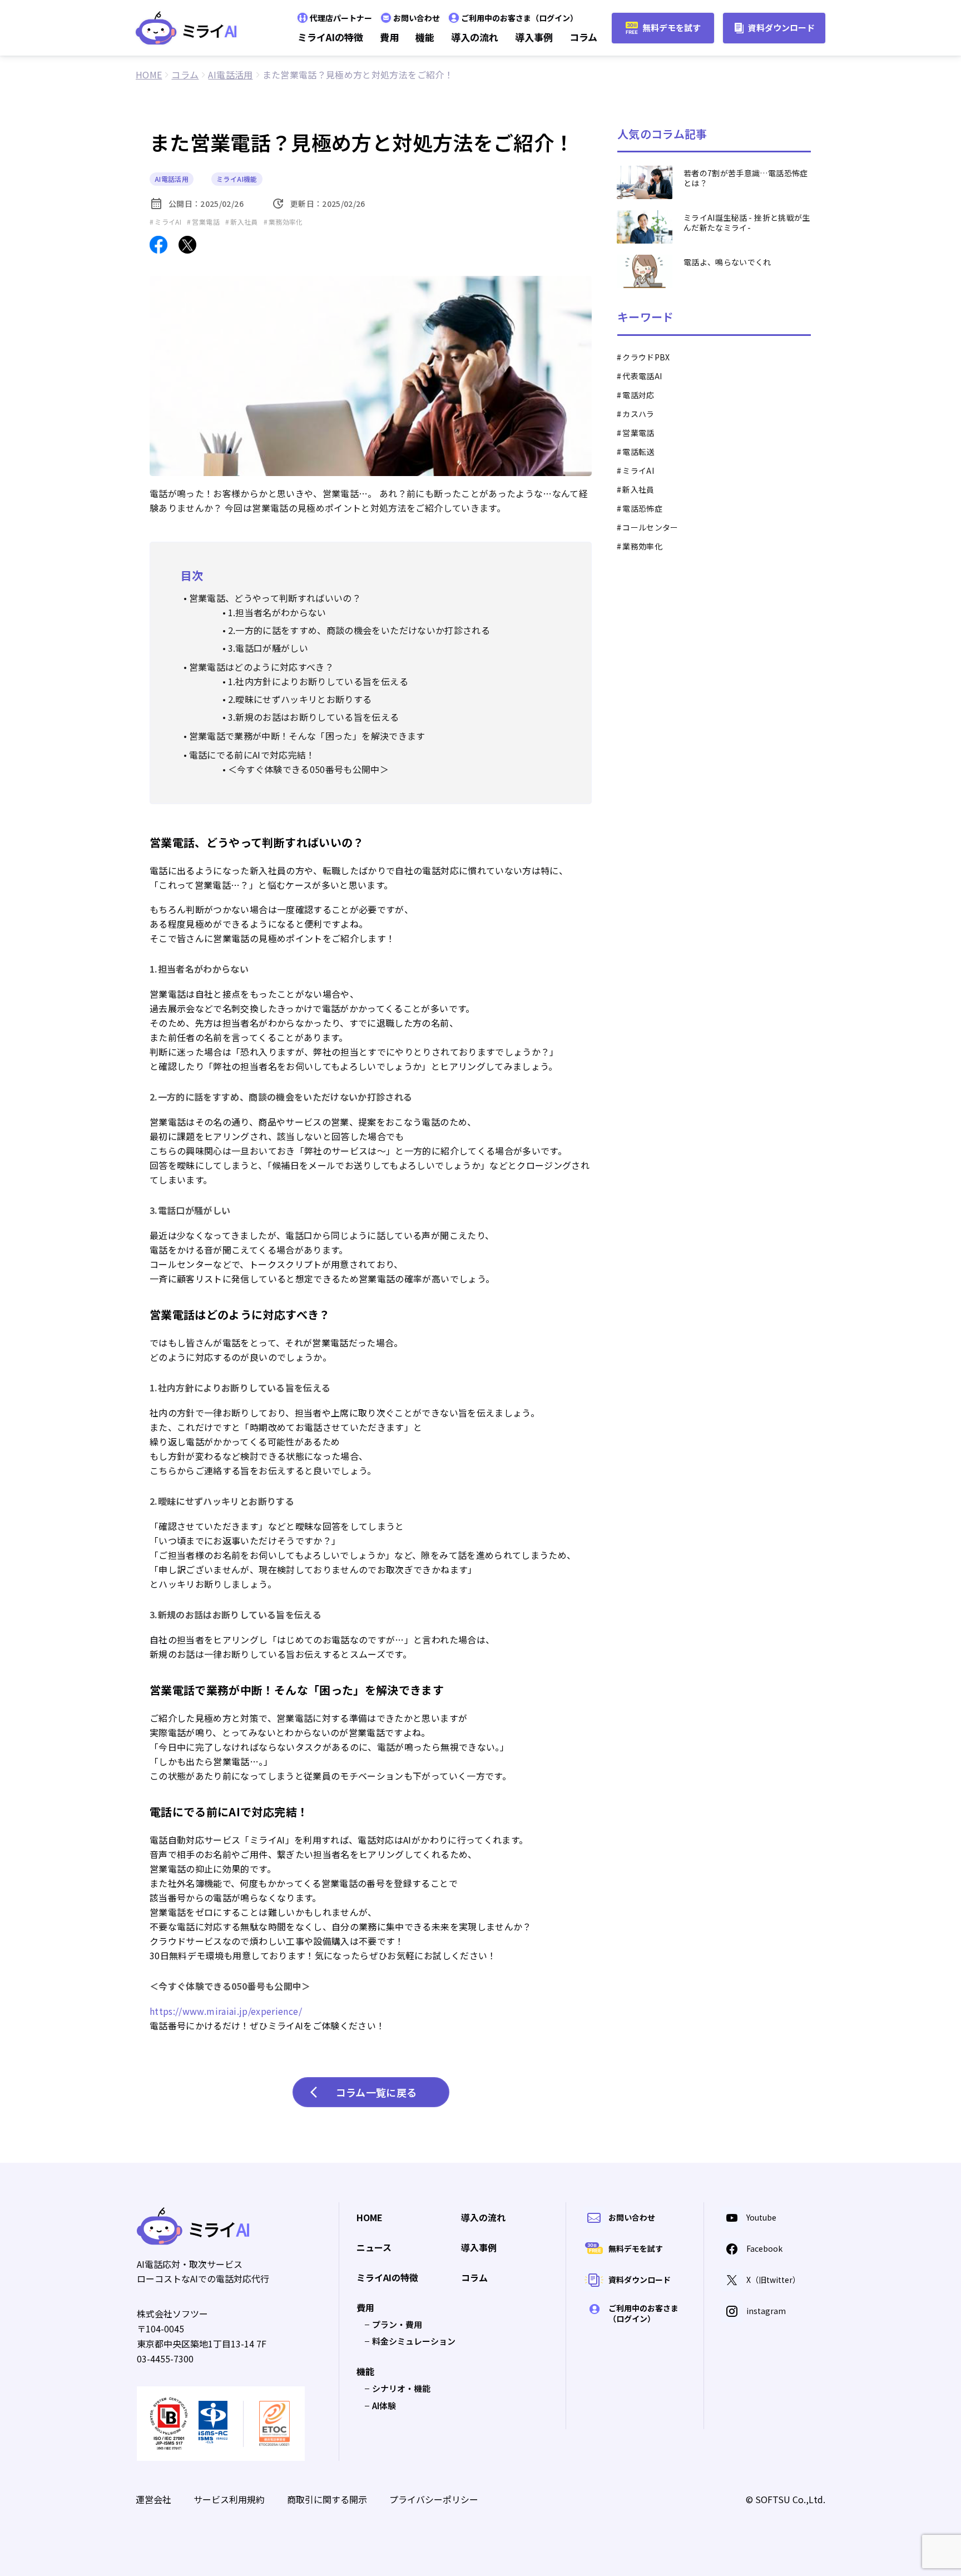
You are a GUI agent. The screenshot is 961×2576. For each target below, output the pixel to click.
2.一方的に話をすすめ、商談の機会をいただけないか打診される (359, 630)
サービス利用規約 (229, 2499)
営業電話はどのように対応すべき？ (261, 667)
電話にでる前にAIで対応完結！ (252, 755)
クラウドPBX (646, 357)
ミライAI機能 (237, 179)
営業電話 (638, 433)
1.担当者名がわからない (277, 612)
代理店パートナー (341, 18)
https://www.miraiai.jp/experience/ (226, 2011)
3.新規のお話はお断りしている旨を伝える (314, 717)
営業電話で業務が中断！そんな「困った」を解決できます (307, 736)
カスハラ (638, 414)
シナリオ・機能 (401, 2388)
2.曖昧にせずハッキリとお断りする (300, 699)
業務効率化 (642, 546)
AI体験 (384, 2406)
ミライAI (638, 470)
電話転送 (638, 452)
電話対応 (638, 395)
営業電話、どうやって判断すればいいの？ (275, 598)
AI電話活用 (172, 179)
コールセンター (650, 527)
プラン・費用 (397, 2324)
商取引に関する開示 (327, 2499)
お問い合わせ (417, 18)
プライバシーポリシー (434, 2499)
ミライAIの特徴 (330, 37)
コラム (583, 37)
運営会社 (153, 2499)
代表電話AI (642, 376)
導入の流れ (475, 37)
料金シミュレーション (414, 2341)
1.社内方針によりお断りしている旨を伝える (318, 681)
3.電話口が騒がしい (268, 648)
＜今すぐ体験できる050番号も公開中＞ (308, 769)
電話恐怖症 (642, 508)
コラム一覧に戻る (377, 2092)
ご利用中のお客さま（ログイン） (519, 18)
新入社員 (638, 489)
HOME (370, 2218)
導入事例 (534, 37)
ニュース (374, 2248)
